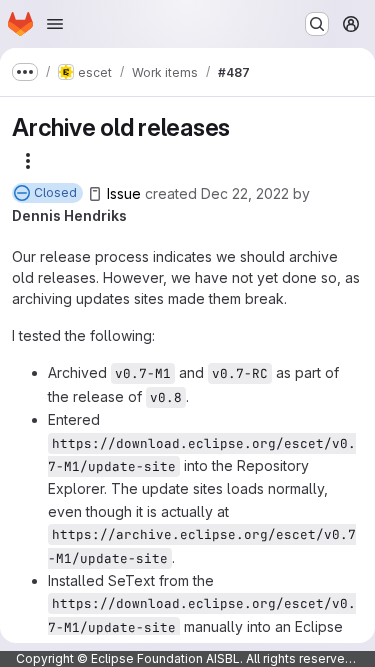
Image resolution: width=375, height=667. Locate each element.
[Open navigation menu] (55, 24)
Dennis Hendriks (69, 215)
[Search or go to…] (317, 24)
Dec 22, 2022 (245, 193)
